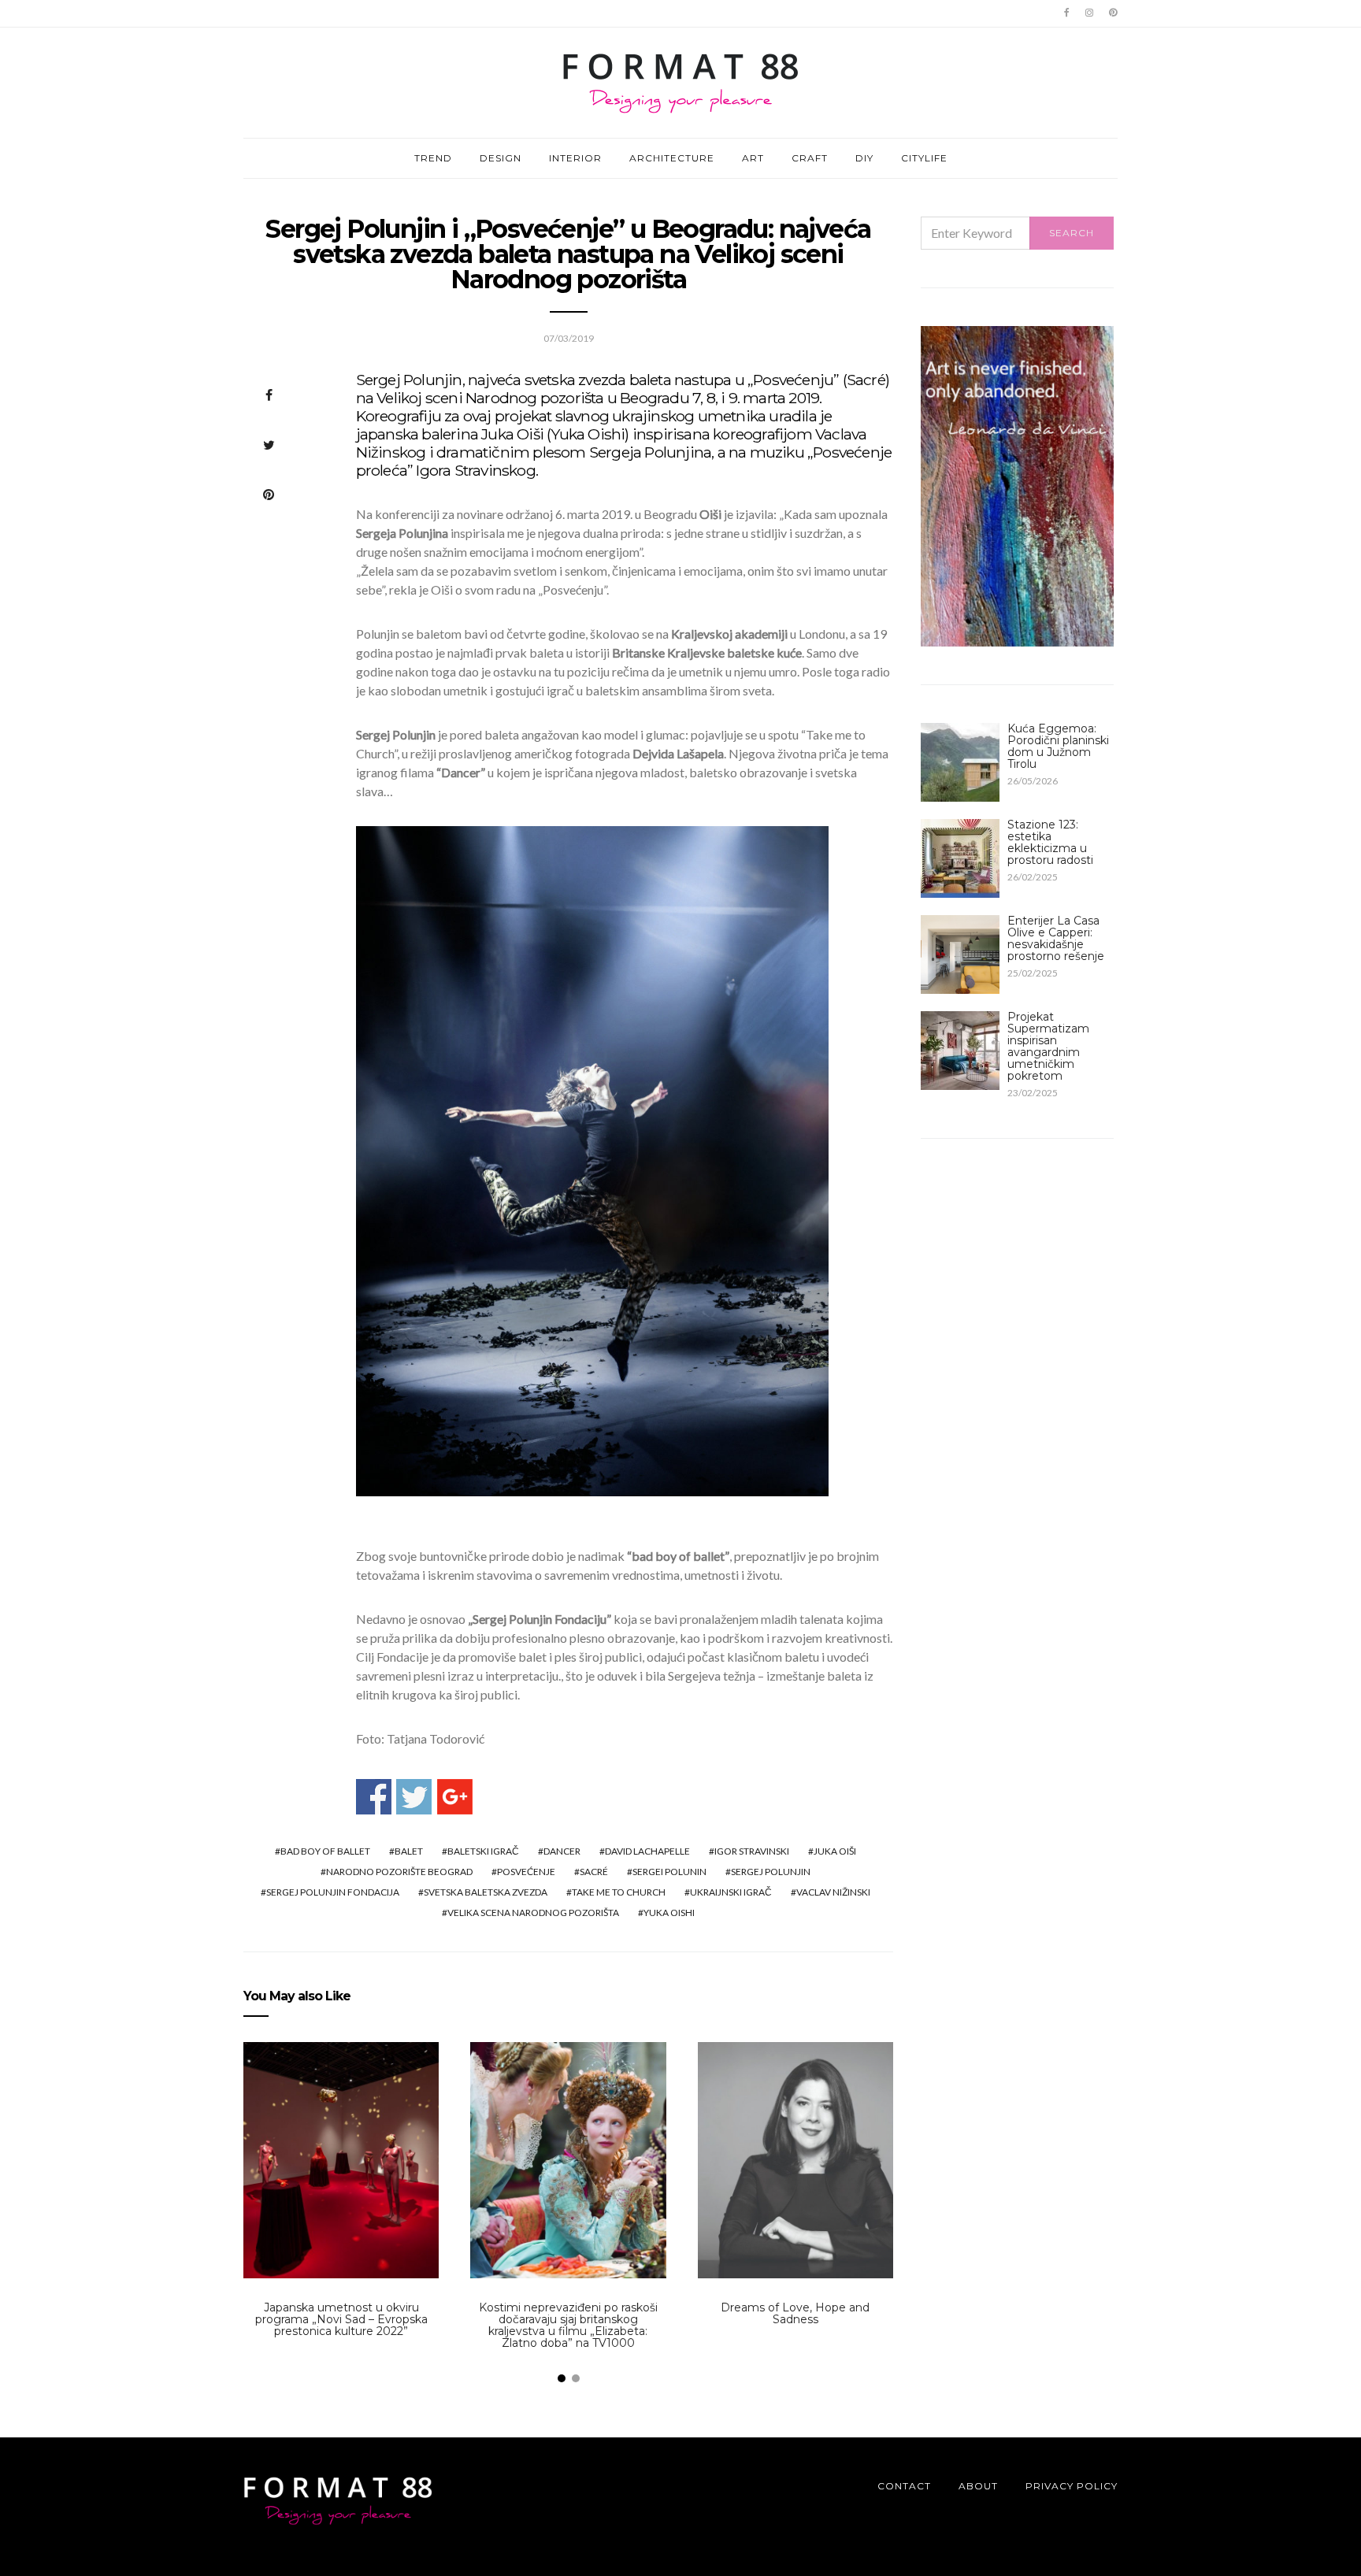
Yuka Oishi (669, 1913)
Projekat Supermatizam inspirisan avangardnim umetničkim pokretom (1048, 1046)
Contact (904, 2486)
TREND (433, 158)
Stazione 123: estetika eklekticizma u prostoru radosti (1050, 842)
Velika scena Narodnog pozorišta (533, 1913)
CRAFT (810, 158)
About (978, 2486)
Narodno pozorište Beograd (399, 1872)
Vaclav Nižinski (833, 1892)
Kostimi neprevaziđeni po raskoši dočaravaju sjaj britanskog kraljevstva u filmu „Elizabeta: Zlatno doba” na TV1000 (568, 2325)
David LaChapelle (647, 1851)
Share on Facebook (374, 1797)
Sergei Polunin (669, 1872)
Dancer (562, 1851)
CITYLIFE (924, 158)
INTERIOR (575, 158)
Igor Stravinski (752, 1851)
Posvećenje (526, 1872)
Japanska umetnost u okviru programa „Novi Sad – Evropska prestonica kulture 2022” (341, 2319)
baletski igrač (483, 1851)
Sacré (594, 1872)
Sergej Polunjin (771, 1872)
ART (753, 158)
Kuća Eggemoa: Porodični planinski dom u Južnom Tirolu (1058, 746)
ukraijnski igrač (731, 1892)
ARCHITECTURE (672, 158)
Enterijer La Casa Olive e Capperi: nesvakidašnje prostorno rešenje (1056, 938)
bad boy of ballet (325, 1851)
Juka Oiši (835, 1851)
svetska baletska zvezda (486, 1892)
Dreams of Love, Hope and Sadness (795, 2313)
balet (409, 1851)
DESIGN (501, 158)
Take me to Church (619, 1892)
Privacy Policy (1072, 2486)
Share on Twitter (414, 1797)
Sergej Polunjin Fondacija (333, 1892)
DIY (864, 158)
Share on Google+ (455, 1797)
